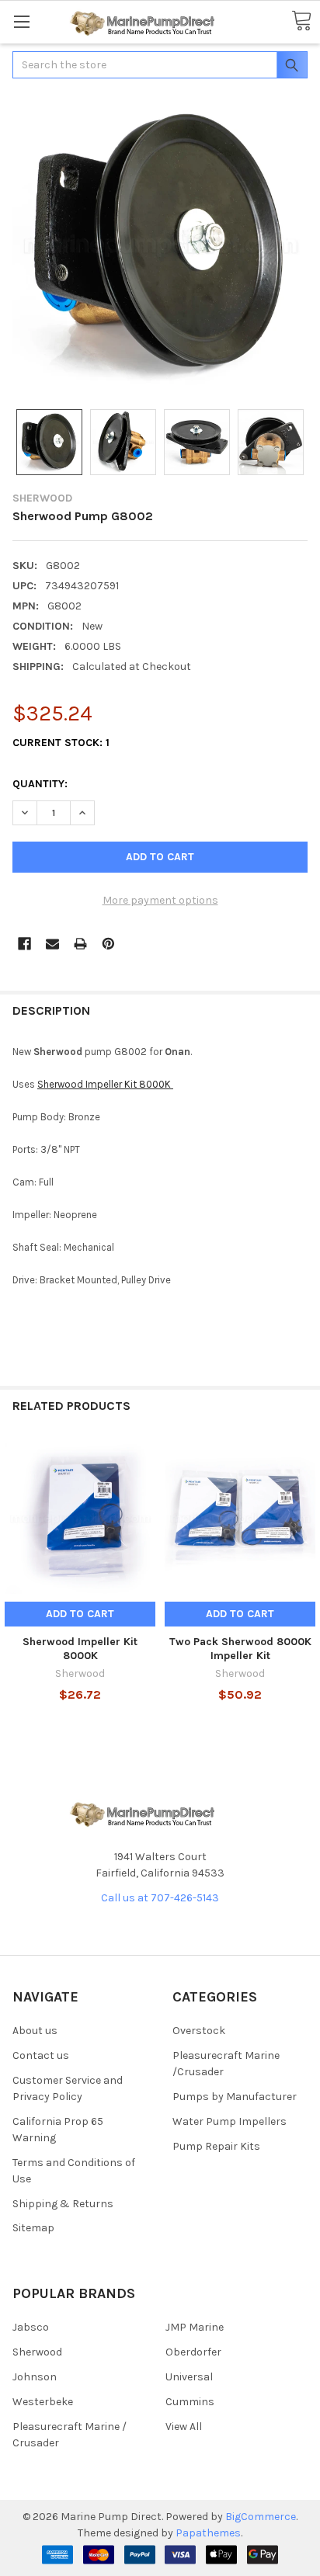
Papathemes (208, 2533)
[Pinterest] (108, 944)
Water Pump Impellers (230, 2121)
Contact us (41, 2055)
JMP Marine (195, 2327)
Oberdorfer (193, 2352)
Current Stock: (61, 743)
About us (35, 2031)
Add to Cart (80, 1614)
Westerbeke (43, 2402)
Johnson (35, 2377)
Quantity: (40, 784)
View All (184, 2427)
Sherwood (37, 2352)
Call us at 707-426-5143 (160, 1898)
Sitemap (33, 2228)
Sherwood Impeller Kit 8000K (105, 1084)
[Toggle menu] (21, 21)
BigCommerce (261, 2517)
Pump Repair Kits (216, 2146)
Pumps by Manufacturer (235, 2097)
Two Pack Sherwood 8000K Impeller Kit (240, 1649)
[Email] (52, 944)
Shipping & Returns (63, 2204)
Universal (189, 2377)
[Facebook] (24, 944)
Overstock (199, 2031)
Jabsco (31, 2327)
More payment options (160, 900)
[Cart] (301, 21)
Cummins (190, 2402)
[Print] (80, 944)
